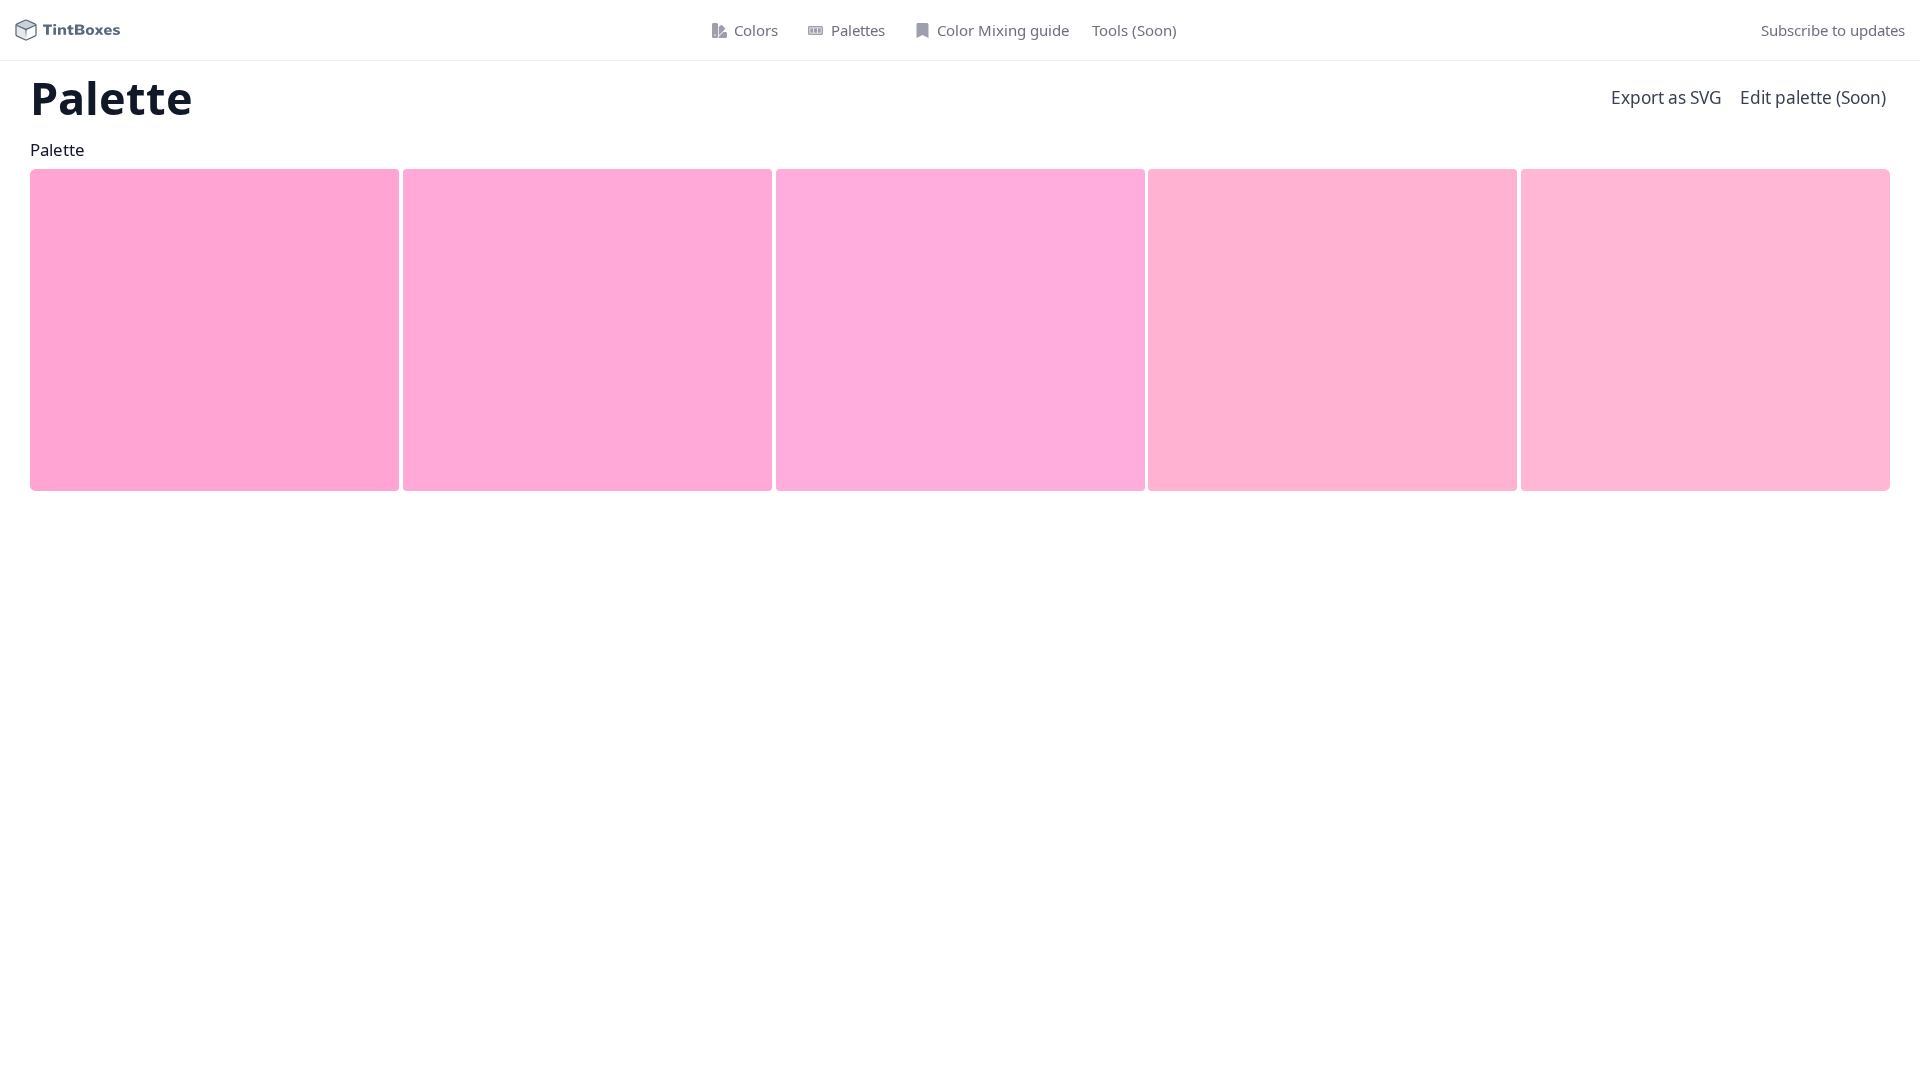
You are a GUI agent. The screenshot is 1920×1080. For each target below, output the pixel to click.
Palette (57, 149)
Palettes (858, 30)
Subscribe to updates (1833, 30)
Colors (756, 30)
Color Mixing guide (1003, 30)
